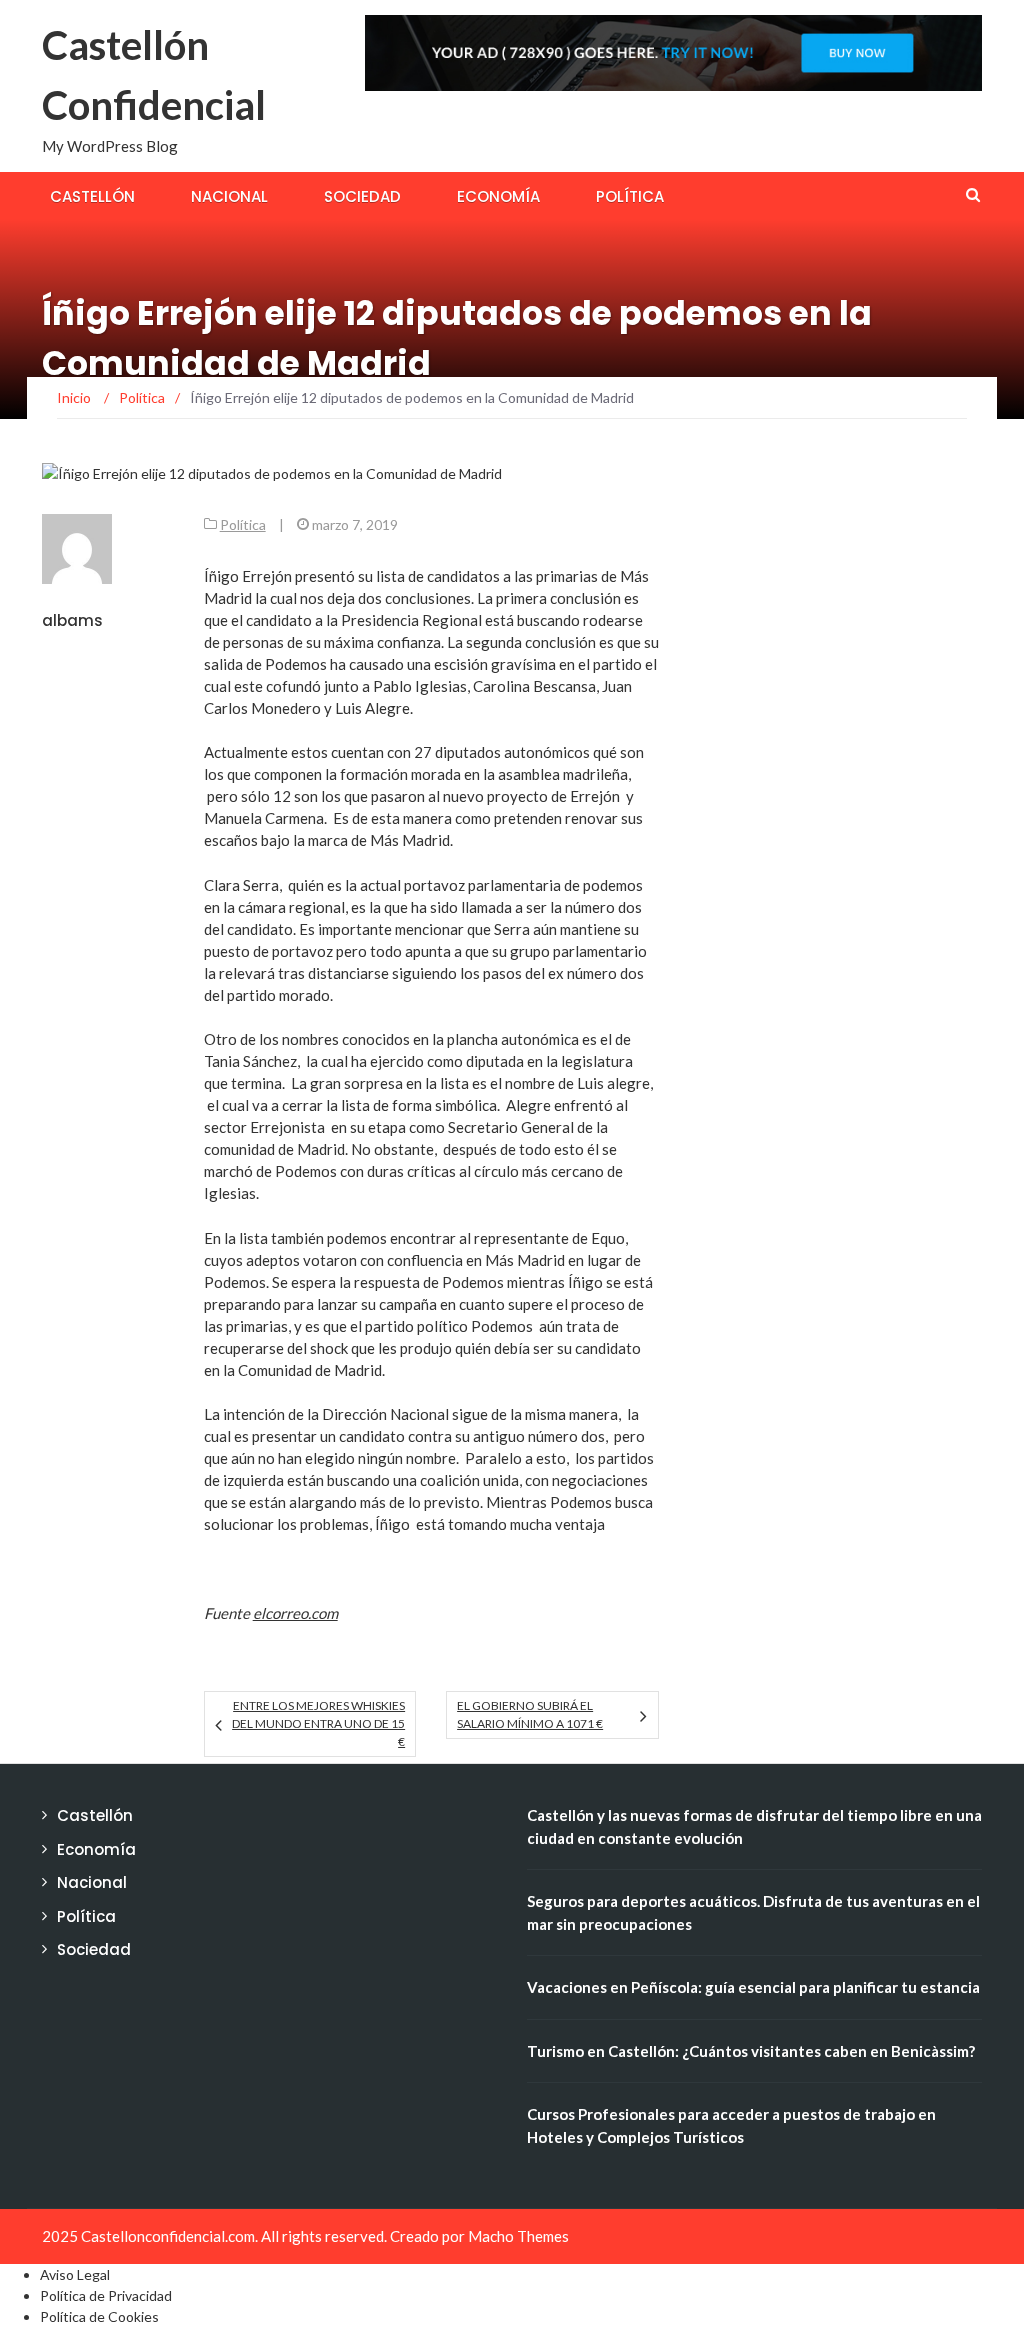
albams (72, 620)
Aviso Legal (75, 2274)
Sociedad (362, 196)
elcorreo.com (295, 1613)
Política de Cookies (99, 2316)
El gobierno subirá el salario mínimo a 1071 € (530, 1714)
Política (630, 196)
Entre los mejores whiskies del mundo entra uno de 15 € (318, 1723)
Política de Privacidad (106, 2295)
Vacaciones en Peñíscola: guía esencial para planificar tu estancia (753, 1987)
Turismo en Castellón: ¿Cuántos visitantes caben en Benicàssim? (751, 2051)
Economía (498, 196)
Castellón (92, 196)
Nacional (229, 196)
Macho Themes (518, 2236)
